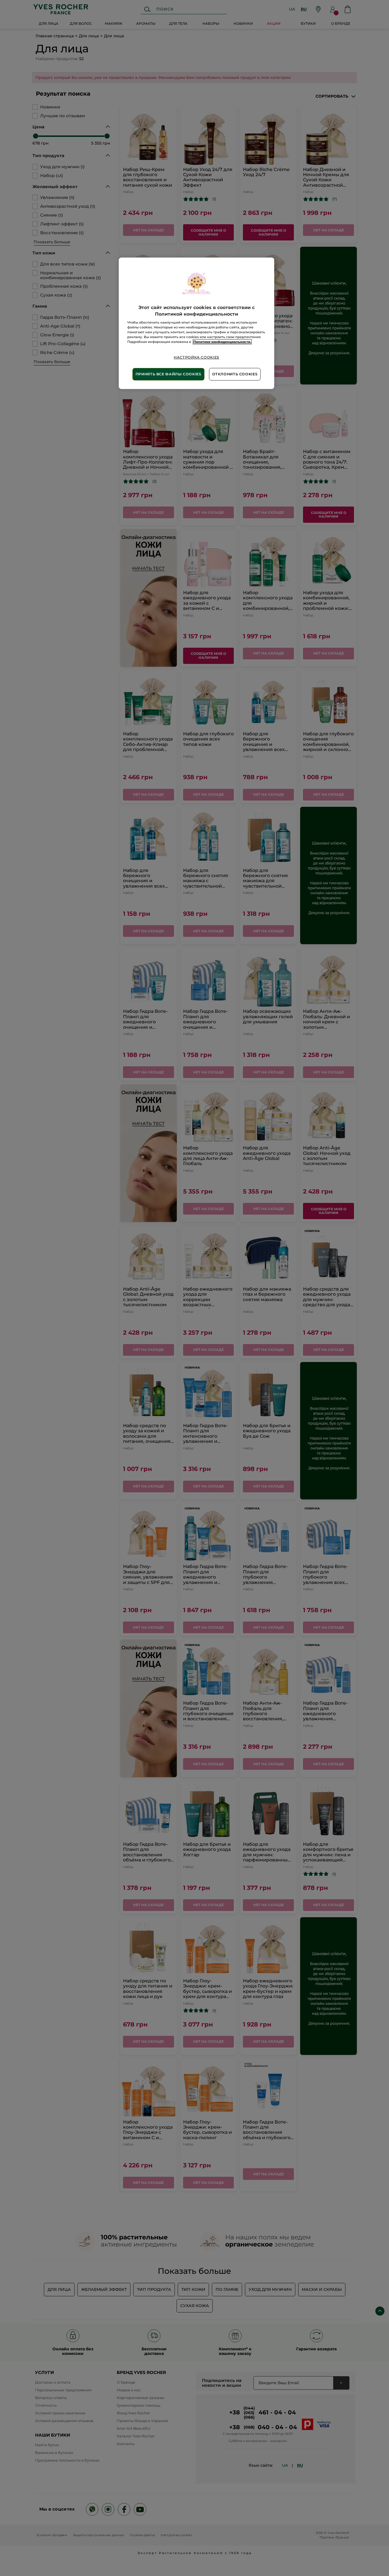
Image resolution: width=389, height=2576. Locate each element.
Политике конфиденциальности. (222, 342)
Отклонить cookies (235, 374)
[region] (196, 323)
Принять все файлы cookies (168, 374)
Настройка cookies (196, 357)
